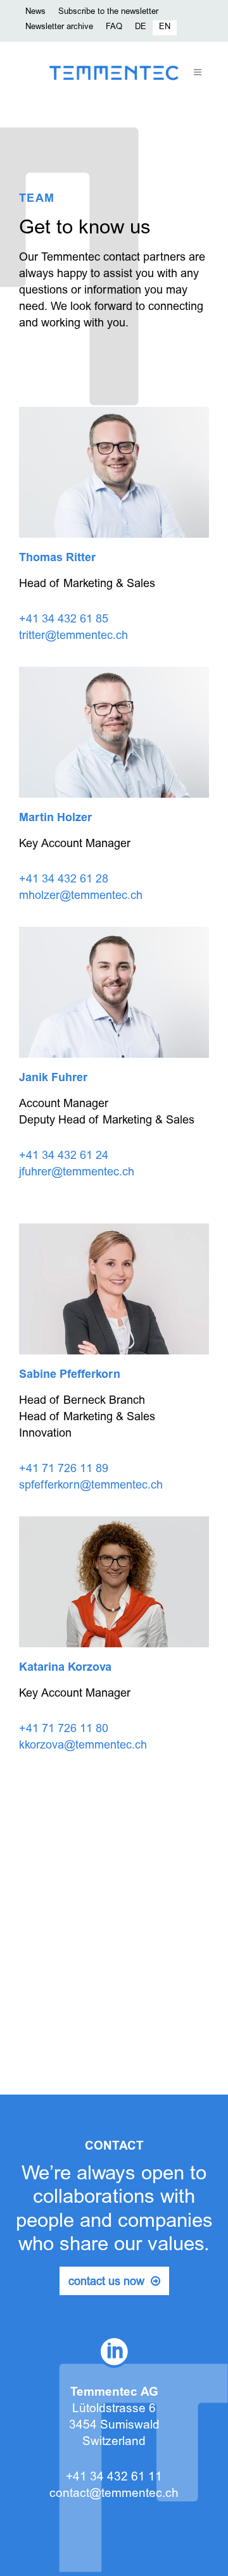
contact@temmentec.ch (114, 2494)
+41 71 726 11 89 (64, 1470)
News (35, 12)
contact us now (106, 2282)
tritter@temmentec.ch (73, 636)
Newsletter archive (59, 28)
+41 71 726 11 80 (64, 1730)
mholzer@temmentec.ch (81, 896)
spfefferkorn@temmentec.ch (91, 1486)
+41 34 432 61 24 (64, 1156)
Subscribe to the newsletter (108, 12)
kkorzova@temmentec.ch (83, 1746)
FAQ (114, 28)
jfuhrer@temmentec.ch (77, 1173)
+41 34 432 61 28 (64, 880)
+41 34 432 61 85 (64, 620)
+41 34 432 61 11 (114, 2478)
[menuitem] (141, 28)
